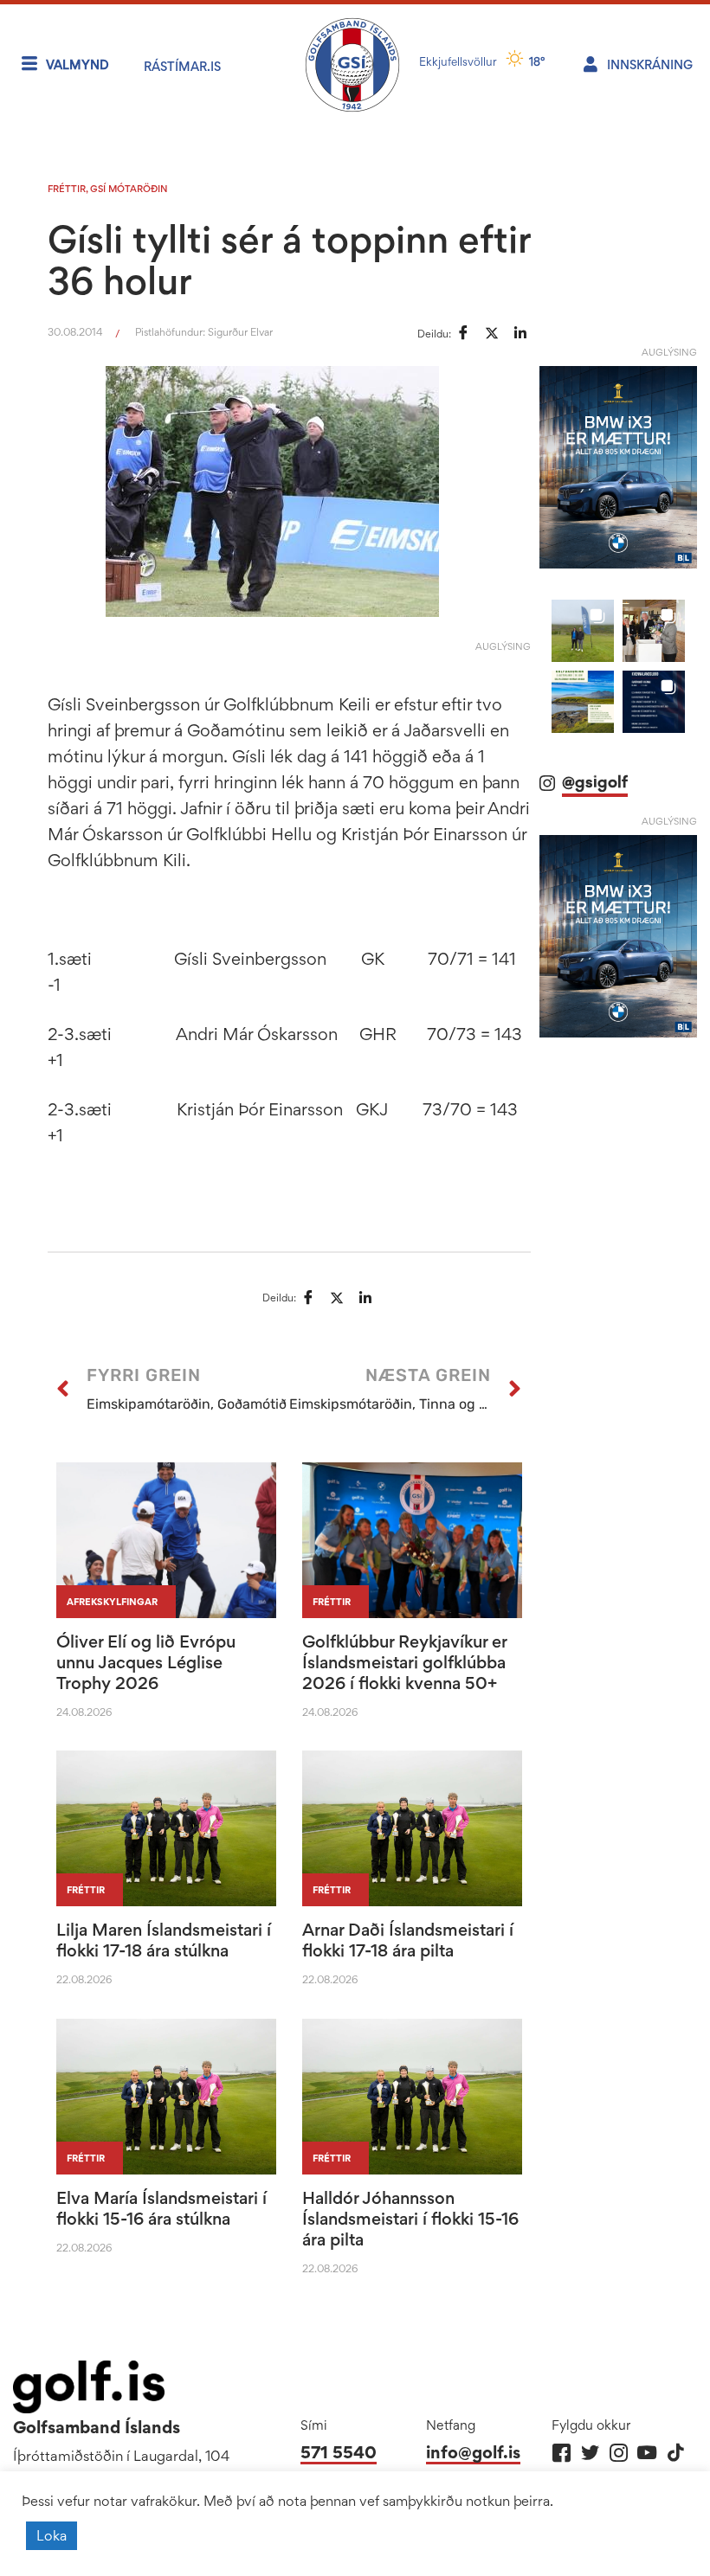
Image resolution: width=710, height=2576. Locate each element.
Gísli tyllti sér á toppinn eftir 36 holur (289, 260)
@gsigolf (595, 782)
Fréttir (67, 189)
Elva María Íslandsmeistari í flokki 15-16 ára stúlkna (161, 2208)
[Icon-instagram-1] (619, 2453)
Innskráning (650, 64)
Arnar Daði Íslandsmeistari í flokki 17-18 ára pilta (408, 1940)
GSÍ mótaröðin (129, 189)
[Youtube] (647, 2453)
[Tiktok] (676, 2453)
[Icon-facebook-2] (562, 2453)
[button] (583, 631)
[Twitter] (590, 2453)
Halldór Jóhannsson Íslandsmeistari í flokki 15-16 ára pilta (410, 2219)
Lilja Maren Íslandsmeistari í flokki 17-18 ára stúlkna (164, 1940)
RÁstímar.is (182, 66)
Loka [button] (52, 2535)
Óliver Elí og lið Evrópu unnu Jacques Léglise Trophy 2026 (146, 1662)
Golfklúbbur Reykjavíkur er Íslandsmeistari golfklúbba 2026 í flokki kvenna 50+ (404, 1662)
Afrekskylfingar (112, 1602)
